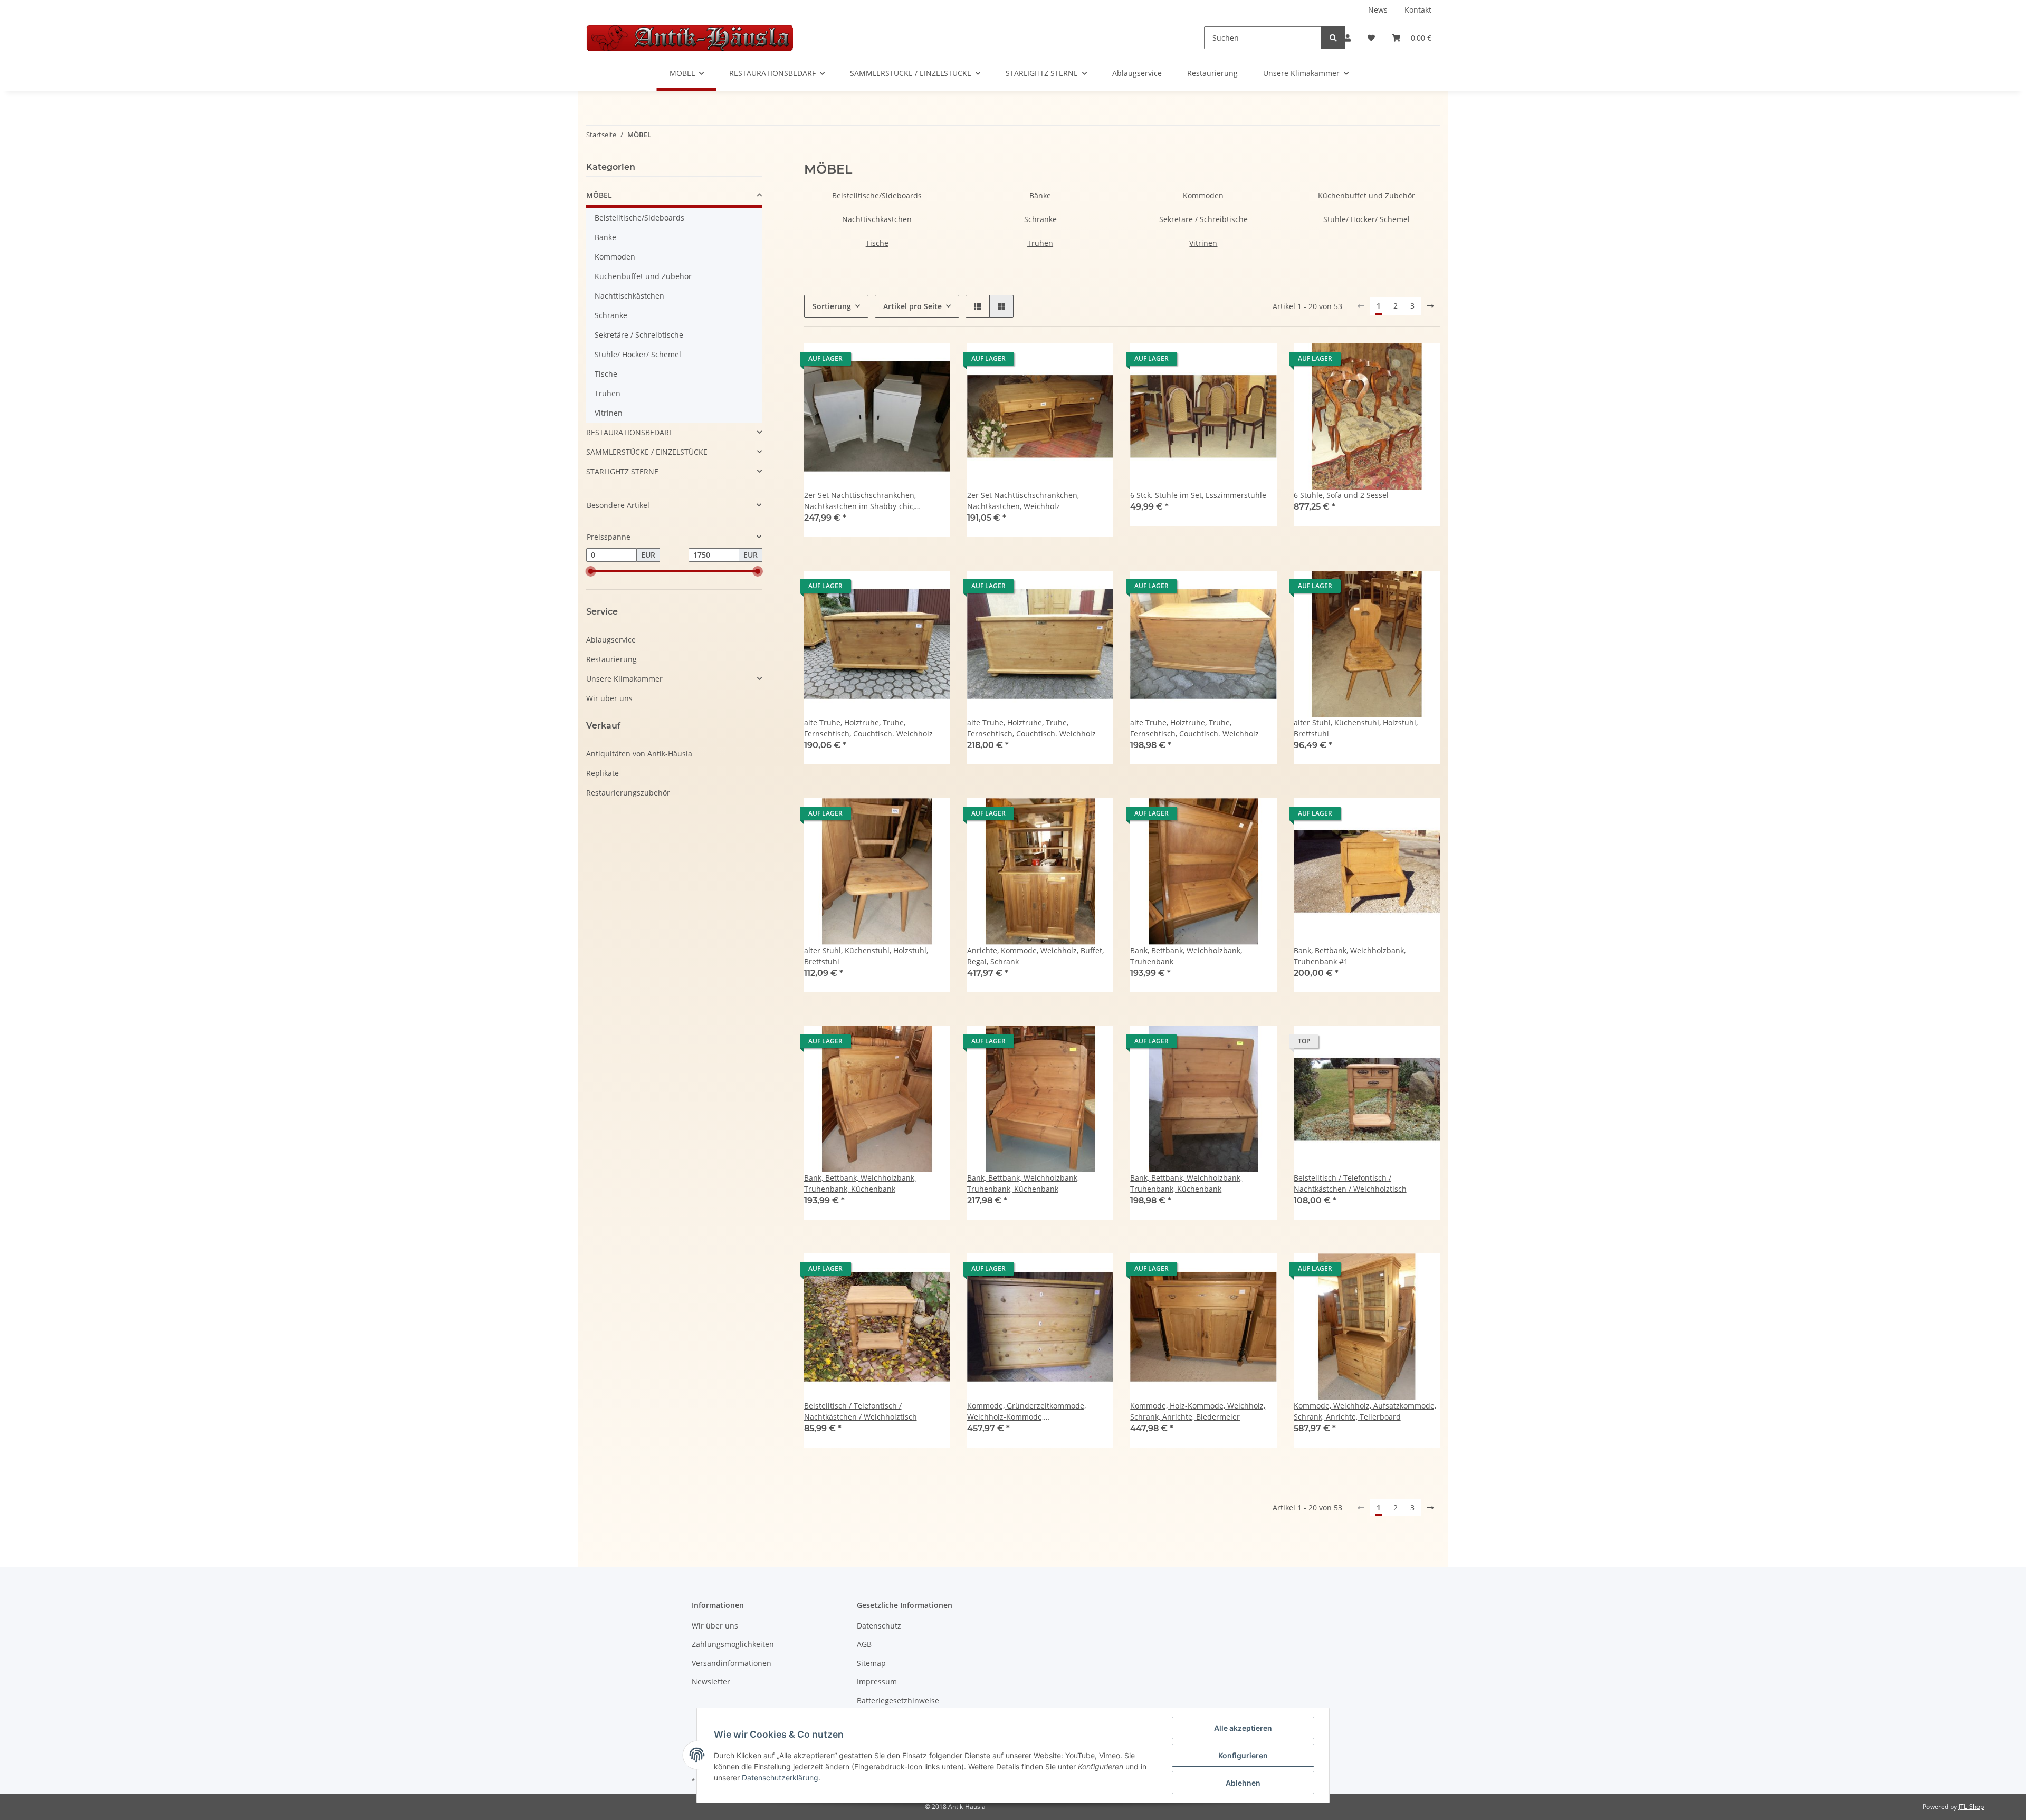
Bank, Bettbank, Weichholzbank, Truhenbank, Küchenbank (860, 1183)
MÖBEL (599, 195)
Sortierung (832, 306)
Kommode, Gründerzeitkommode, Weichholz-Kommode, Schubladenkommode (1026, 1411)
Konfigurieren (1243, 1755)
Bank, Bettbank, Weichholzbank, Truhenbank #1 (1350, 956)
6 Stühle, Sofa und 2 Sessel (1341, 495)
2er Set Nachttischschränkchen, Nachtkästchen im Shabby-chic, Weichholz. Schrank (860, 501)
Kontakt (1418, 10)
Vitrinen (1203, 243)
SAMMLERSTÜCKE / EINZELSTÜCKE (647, 452)
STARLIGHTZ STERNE (622, 471)
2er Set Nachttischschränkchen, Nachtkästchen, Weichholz (1023, 501)
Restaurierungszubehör (628, 793)
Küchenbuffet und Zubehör (1366, 195)
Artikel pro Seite (912, 306)
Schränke (1040, 219)
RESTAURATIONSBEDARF (629, 432)
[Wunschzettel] (1371, 38)
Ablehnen (1243, 1783)
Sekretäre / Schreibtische (1203, 219)
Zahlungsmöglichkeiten (733, 1644)
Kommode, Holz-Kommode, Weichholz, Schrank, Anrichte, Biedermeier (1198, 1411)
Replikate (603, 773)
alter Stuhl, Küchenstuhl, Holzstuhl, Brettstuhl (1356, 728)
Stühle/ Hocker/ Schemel (1366, 219)
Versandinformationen (732, 1663)
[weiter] (1430, 306)
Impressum (877, 1682)
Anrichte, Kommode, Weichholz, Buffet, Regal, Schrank (1035, 956)
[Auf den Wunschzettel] (932, 361)
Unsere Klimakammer (624, 679)
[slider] (590, 571)
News (1378, 10)
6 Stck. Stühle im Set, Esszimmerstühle (1198, 495)
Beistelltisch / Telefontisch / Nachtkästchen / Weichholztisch (1350, 1183)
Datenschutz (879, 1626)
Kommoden (1203, 195)
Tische (877, 243)
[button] (1348, 38)
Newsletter (711, 1682)
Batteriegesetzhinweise (898, 1701)
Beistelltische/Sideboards (877, 195)
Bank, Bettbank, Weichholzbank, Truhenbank (1186, 956)
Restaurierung (1212, 73)
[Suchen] (1333, 38)
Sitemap (871, 1663)
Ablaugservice (1137, 73)
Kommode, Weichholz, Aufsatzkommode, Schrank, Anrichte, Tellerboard (1365, 1411)
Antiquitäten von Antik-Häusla (639, 754)
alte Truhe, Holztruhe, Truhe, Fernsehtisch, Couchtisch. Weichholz (868, 728)
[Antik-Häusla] (690, 37)
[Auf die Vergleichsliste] (905, 361)
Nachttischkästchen (877, 219)
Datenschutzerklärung (780, 1778)
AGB (864, 1644)
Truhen (1040, 243)
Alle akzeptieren (1243, 1728)
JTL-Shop (1971, 1807)
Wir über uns (609, 698)
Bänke (1040, 195)
